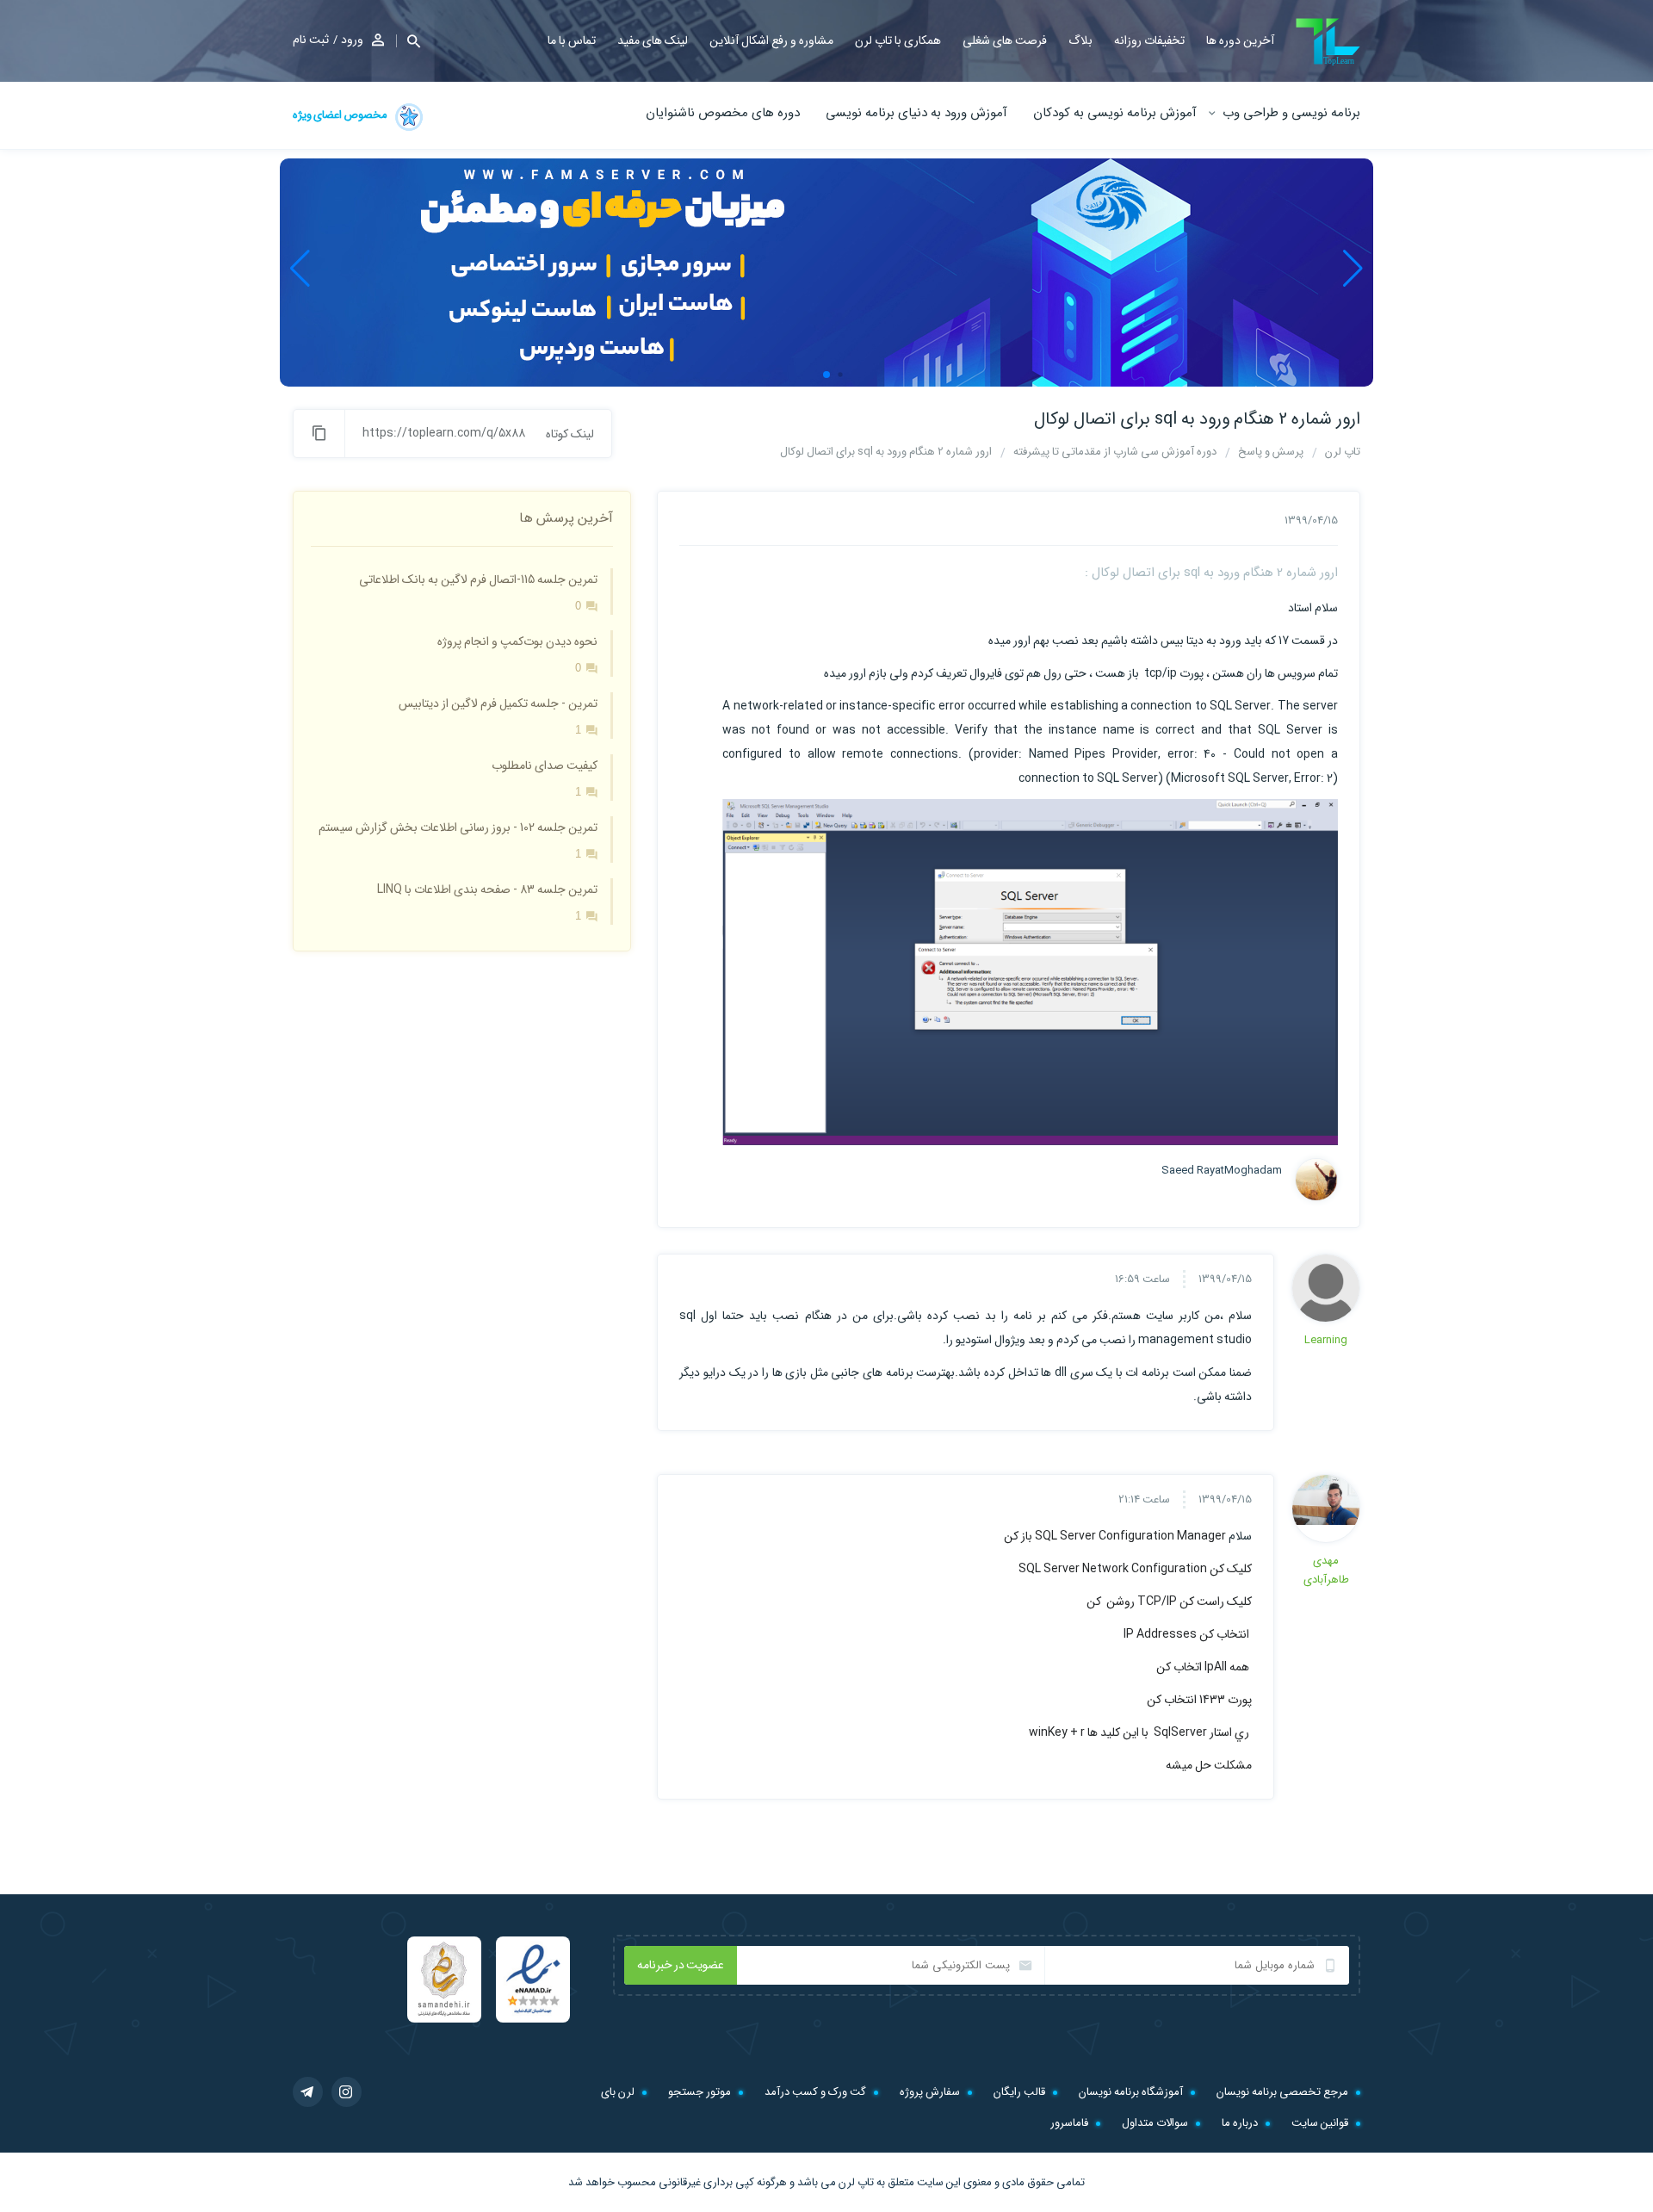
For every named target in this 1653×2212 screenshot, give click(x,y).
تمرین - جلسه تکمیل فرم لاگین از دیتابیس (498, 703)
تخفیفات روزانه (1149, 40)
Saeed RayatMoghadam (1232, 1171)
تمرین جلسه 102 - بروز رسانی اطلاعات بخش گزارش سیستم (458, 827)
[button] (408, 41)
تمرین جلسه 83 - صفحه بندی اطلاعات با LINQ (487, 889)
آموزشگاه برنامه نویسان (1131, 2092)
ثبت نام (311, 40)
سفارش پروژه (930, 2092)
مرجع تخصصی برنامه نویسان (1282, 2092)
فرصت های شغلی (1005, 40)
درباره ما (1240, 2123)
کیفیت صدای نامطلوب (545, 765)
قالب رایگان (1019, 2092)
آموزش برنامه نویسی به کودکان (1115, 113)
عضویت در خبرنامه (681, 1965)
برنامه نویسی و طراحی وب (1291, 113)
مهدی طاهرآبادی (1326, 1570)
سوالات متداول (1155, 2123)
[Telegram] (308, 2092)
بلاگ (1080, 40)
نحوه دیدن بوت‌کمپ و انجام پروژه (517, 641)
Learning (1326, 1340)
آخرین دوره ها (1240, 40)
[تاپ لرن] (1328, 42)
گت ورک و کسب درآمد (815, 2092)
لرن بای (618, 2092)
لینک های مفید (653, 40)
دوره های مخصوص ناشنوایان (723, 113)
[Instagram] (347, 2092)
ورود (352, 40)
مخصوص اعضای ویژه (341, 115)
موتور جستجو (700, 2092)
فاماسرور (1069, 2123)
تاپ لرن (856, 2182)
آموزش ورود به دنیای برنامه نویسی (916, 113)
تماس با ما (572, 40)
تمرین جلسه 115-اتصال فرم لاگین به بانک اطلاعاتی (478, 579)
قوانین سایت (1320, 2123)
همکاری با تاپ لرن (898, 40)
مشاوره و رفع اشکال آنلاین (771, 40)
